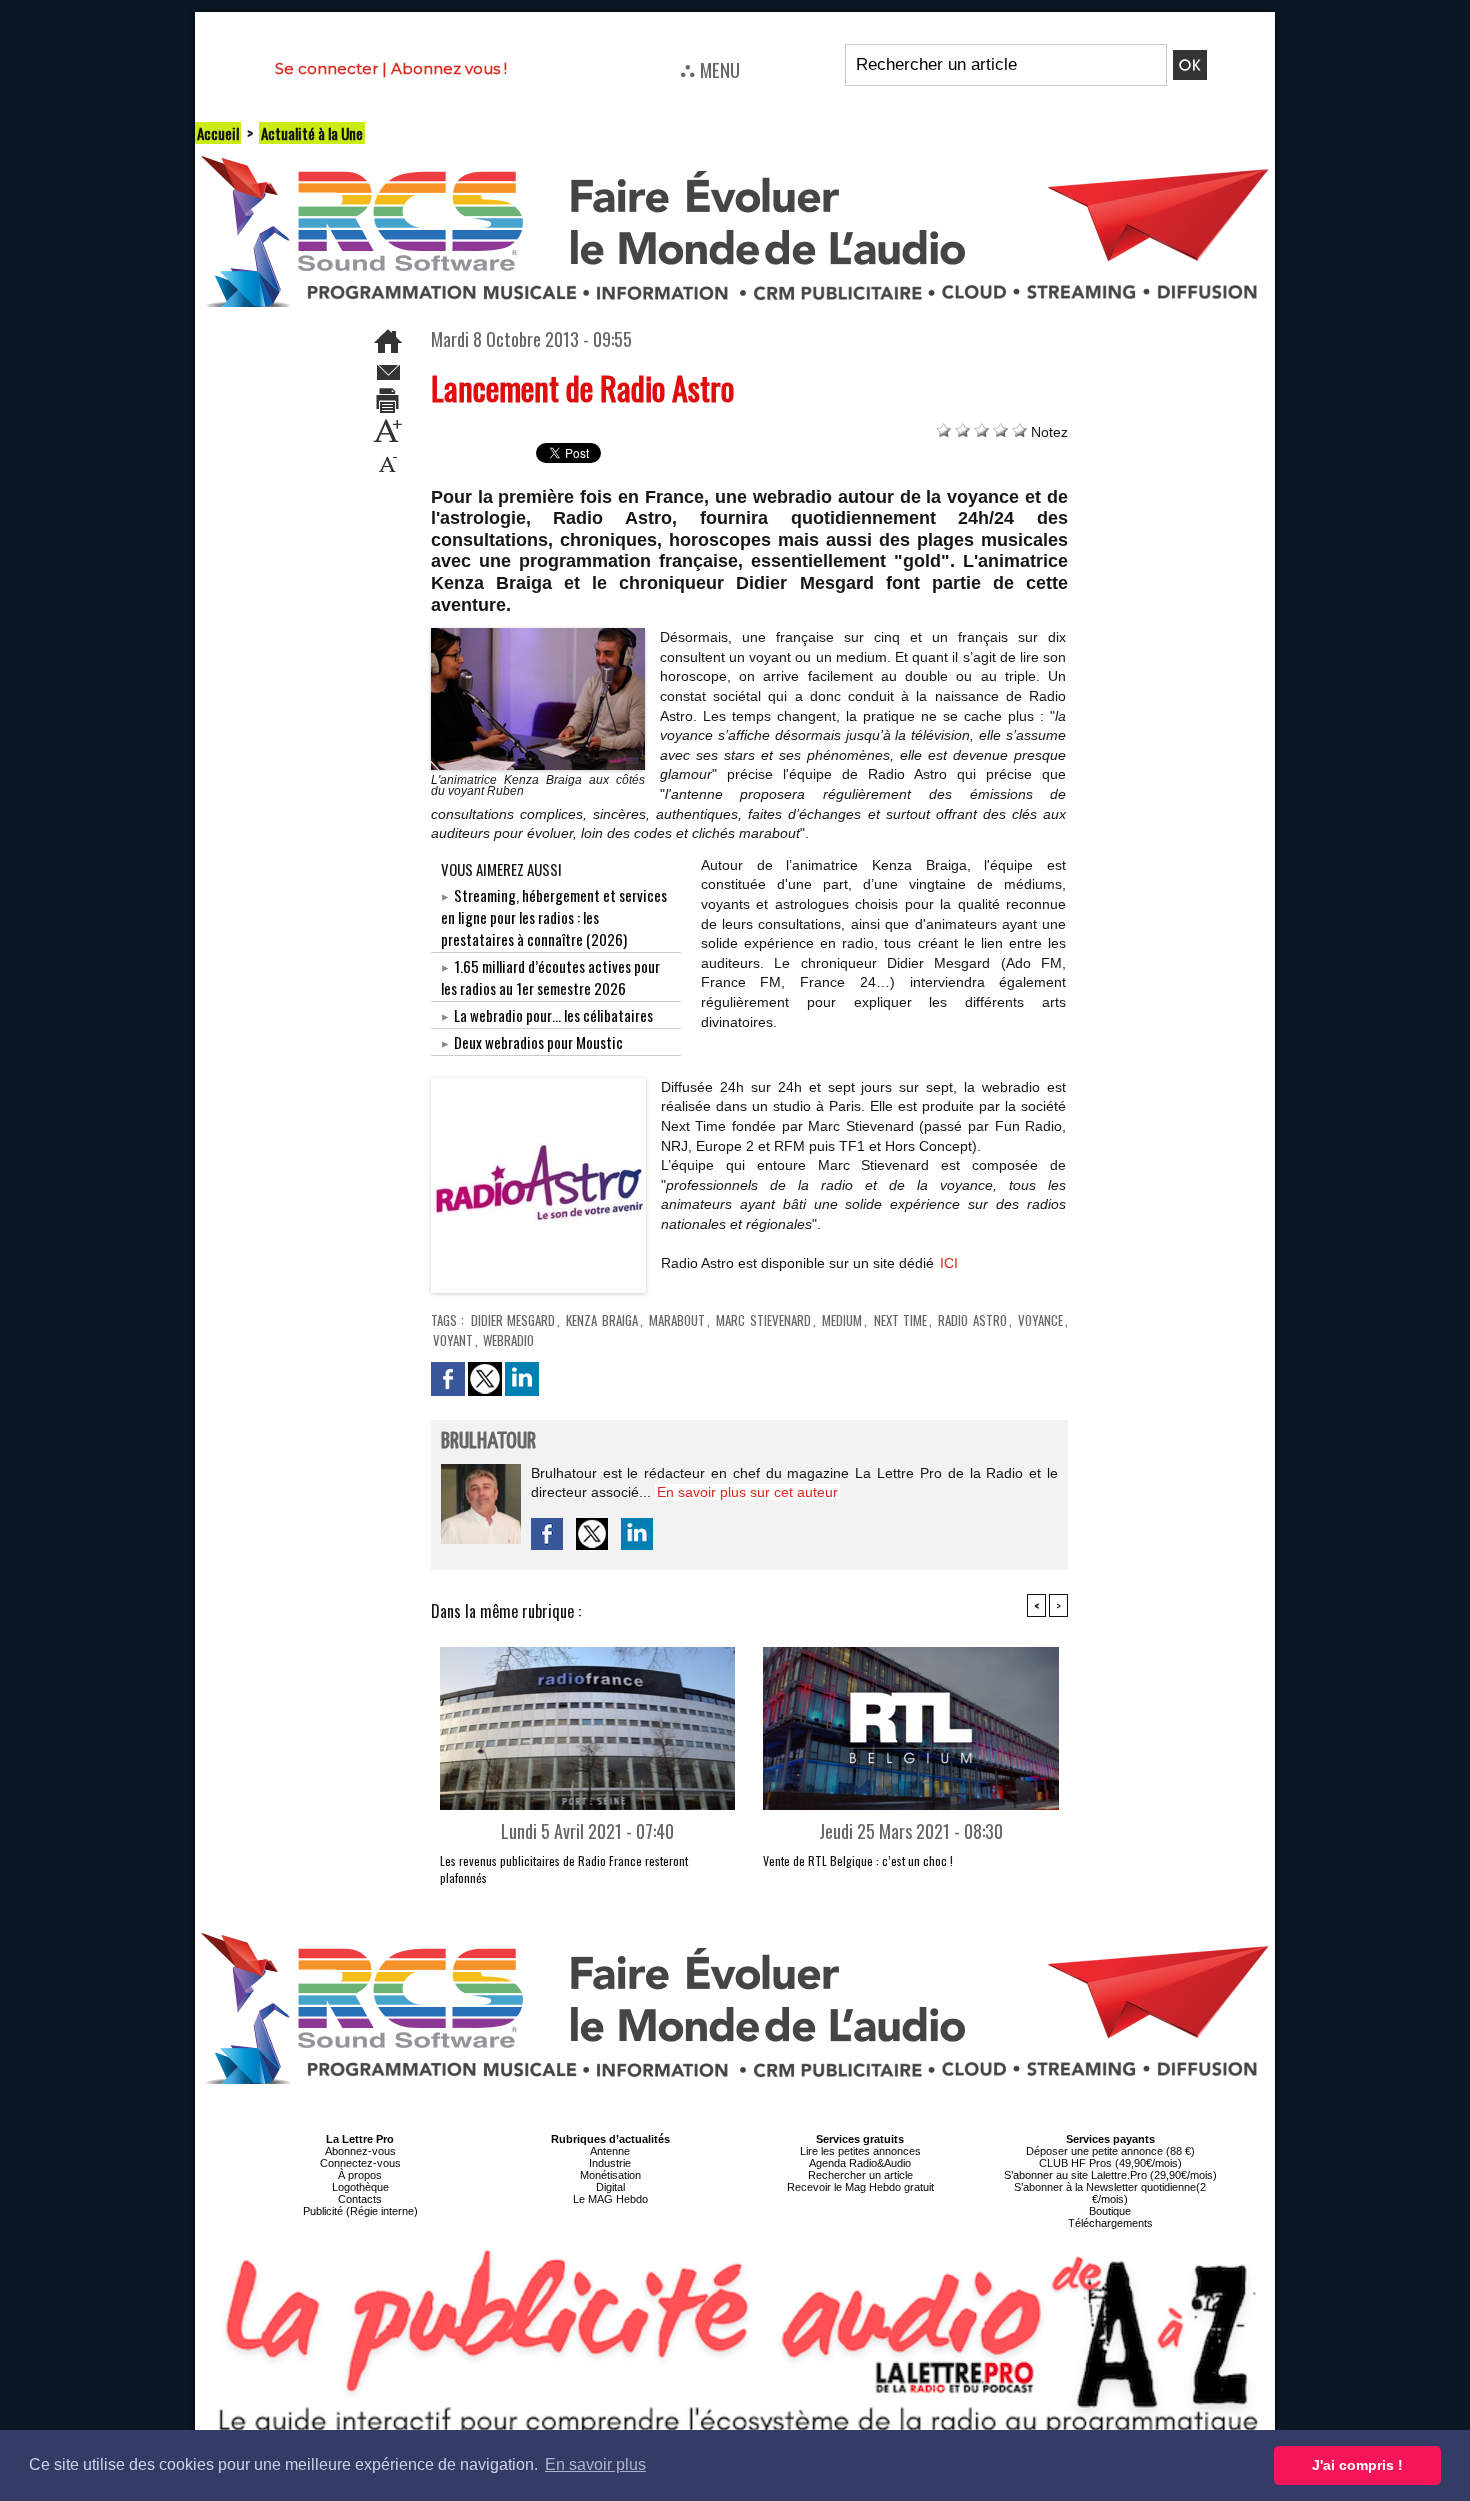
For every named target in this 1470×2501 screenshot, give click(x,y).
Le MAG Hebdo (610, 2199)
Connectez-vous (360, 2163)
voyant (453, 1340)
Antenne (610, 2151)
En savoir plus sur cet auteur (747, 1492)
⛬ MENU (710, 69)
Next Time (900, 1320)
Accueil (218, 133)
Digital (610, 2187)
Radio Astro (972, 1320)
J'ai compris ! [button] (1357, 2465)
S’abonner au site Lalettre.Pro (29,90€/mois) (1110, 2175)
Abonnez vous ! (449, 68)
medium (842, 1320)
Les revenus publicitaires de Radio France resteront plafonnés (564, 1869)
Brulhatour (488, 1441)
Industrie (610, 2163)
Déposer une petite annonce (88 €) (1110, 2151)
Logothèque (360, 2187)
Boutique (1110, 2211)
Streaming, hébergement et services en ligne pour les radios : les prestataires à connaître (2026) (554, 917)
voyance (1040, 1320)
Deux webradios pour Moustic (538, 1042)
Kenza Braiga (601, 1320)
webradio (508, 1340)
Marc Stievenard (763, 1320)
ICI (949, 1263)
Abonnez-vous (360, 2151)
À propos (360, 2175)
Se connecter (326, 68)
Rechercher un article (860, 2175)
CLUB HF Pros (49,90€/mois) (1110, 2163)
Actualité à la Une (312, 133)
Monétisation (610, 2175)
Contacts (360, 2199)
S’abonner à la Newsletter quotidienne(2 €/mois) (1110, 2193)
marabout (677, 1320)
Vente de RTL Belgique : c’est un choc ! (858, 1860)
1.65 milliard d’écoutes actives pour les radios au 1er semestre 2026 (550, 977)
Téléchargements (1110, 2223)
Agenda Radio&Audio (860, 2163)
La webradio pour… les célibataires (553, 1015)
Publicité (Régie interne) (360, 2211)
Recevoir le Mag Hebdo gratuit (860, 2187)
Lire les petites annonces (860, 2151)
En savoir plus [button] (595, 2464)
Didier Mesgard (513, 1320)
